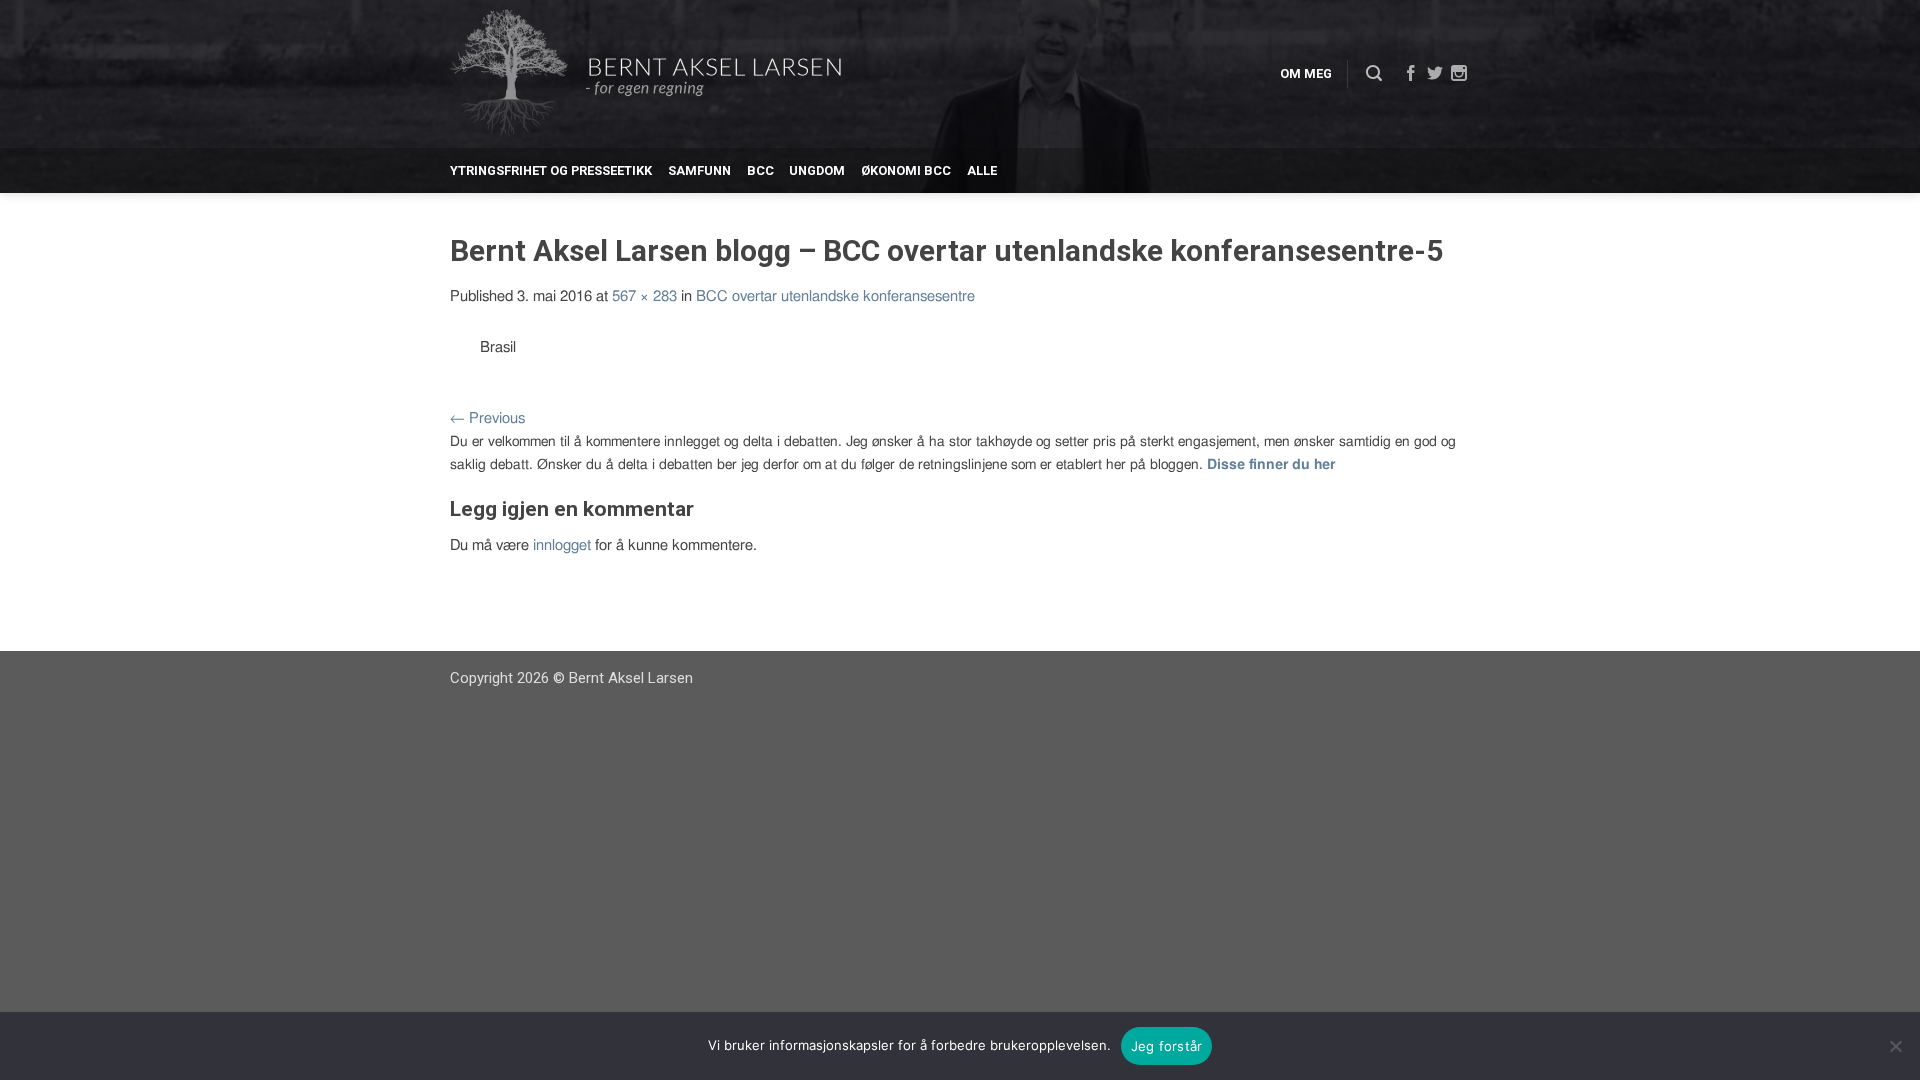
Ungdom (817, 170)
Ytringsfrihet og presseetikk (551, 170)
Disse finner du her (1271, 465)
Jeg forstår (1167, 1046)
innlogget (562, 545)
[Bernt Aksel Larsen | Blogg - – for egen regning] (645, 74)
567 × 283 (644, 296)
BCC (760, 170)
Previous (487, 418)
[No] (1895, 1046)
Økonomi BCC (906, 170)
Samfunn (699, 170)
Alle (982, 170)
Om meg (1306, 73)
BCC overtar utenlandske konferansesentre (835, 296)
